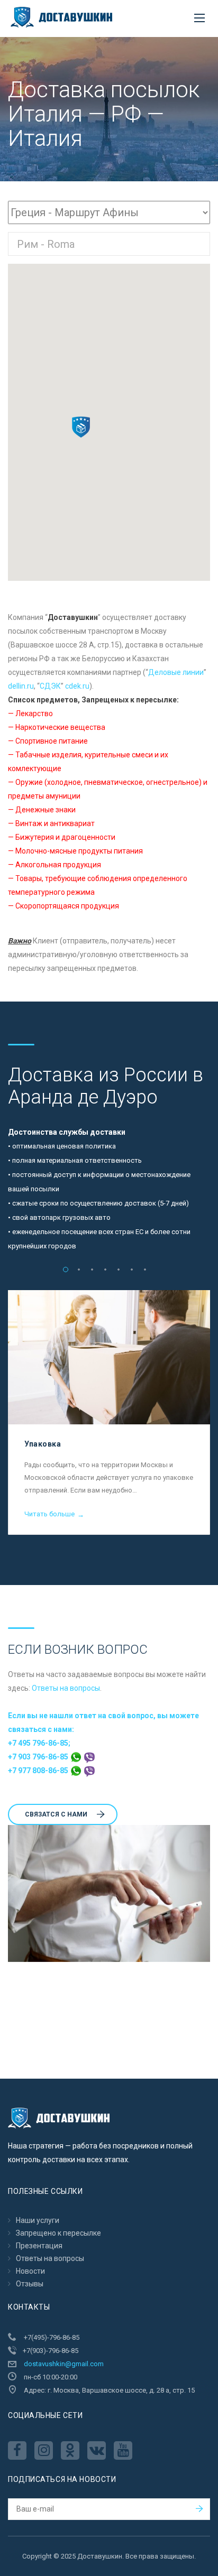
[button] (81, 427)
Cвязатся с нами (56, 1814)
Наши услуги (38, 2220)
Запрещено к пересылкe (58, 2233)
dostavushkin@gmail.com (64, 2364)
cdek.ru (77, 686)
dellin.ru (21, 686)
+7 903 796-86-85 (39, 1757)
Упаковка (43, 1444)
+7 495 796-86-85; (39, 1743)
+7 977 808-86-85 (39, 1771)
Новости (30, 2271)
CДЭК (50, 686)
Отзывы (30, 2284)
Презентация (39, 2246)
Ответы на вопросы (66, 1688)
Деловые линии (176, 672)
